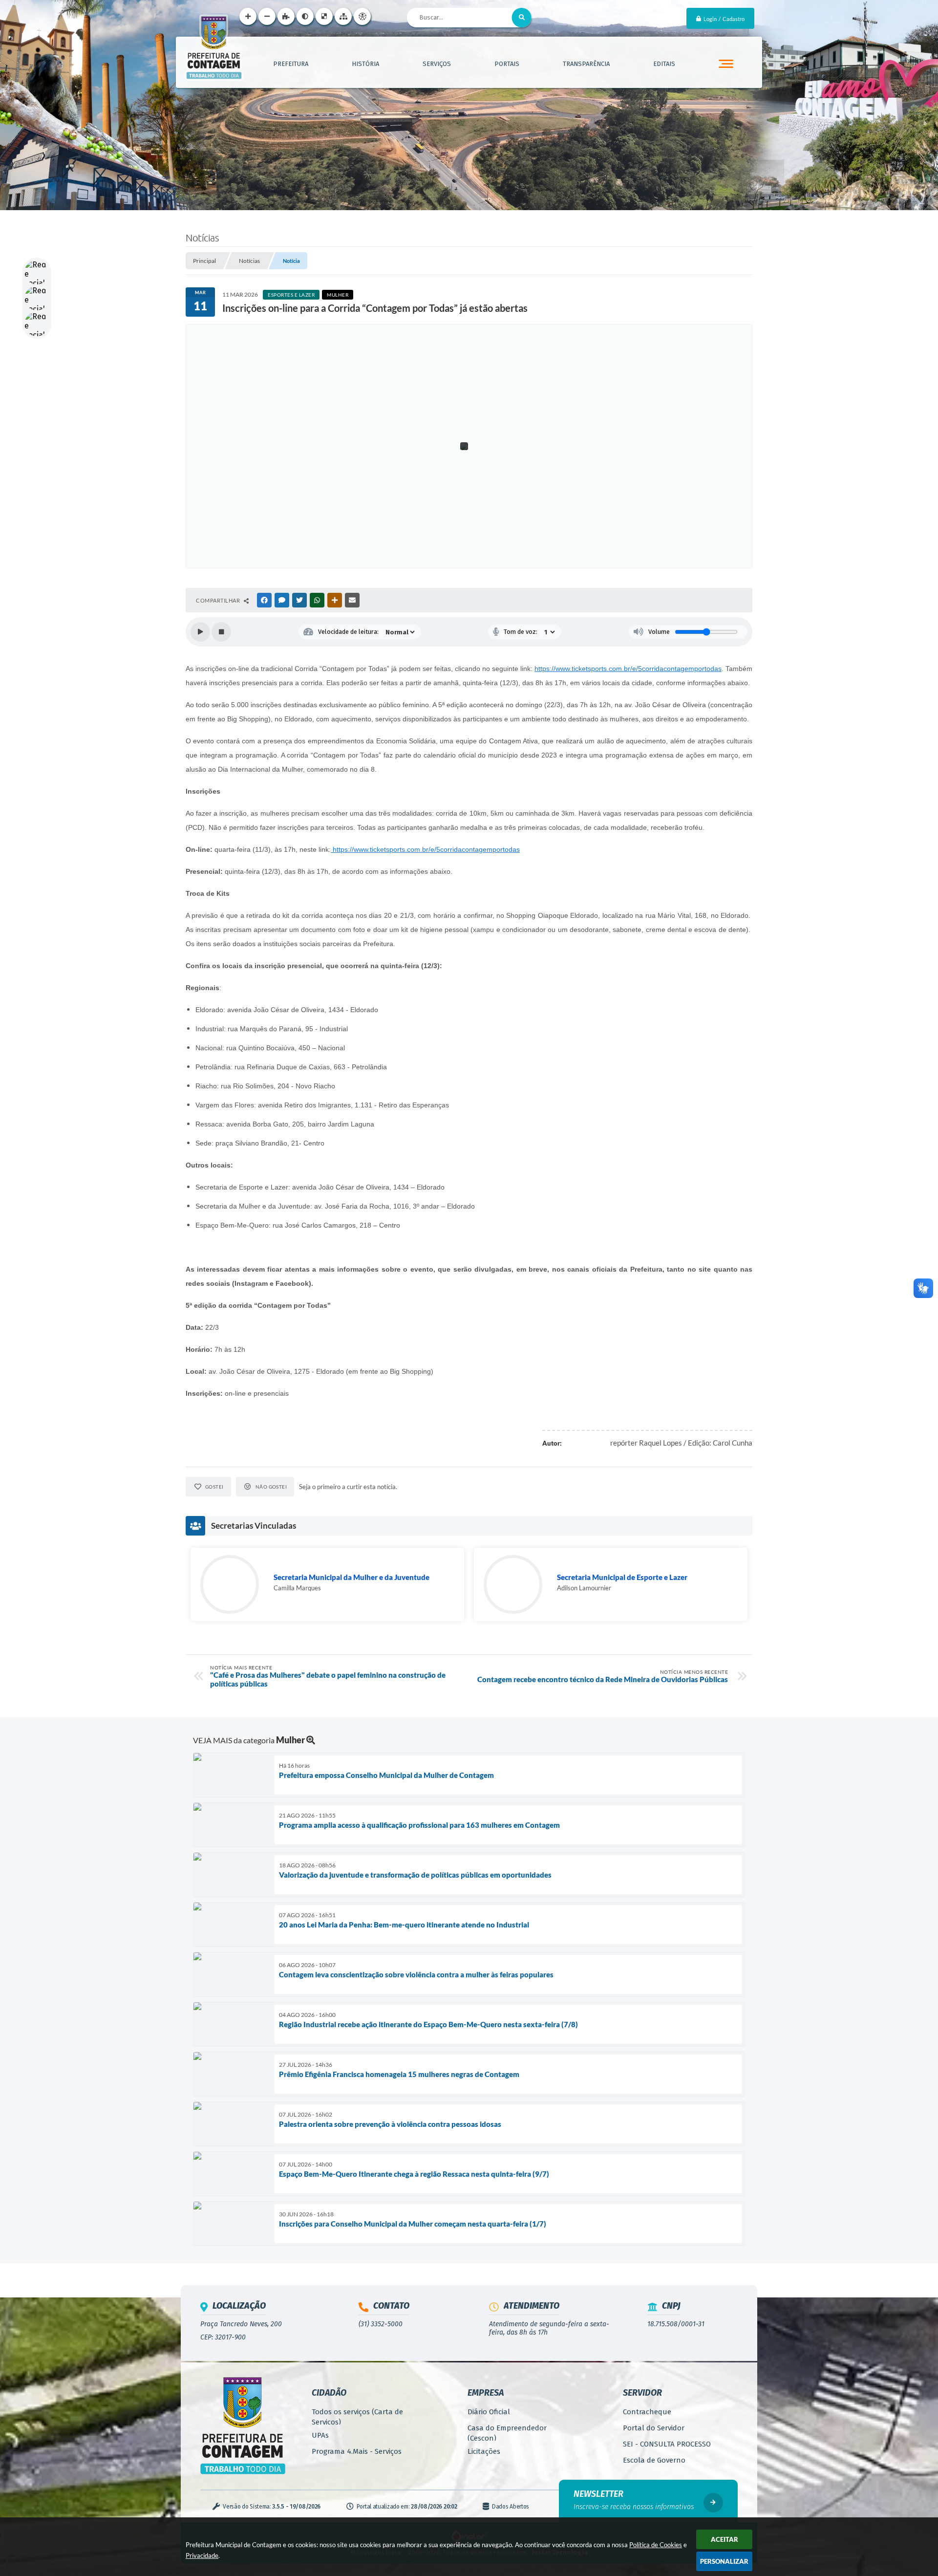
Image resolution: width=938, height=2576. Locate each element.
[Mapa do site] (343, 16)
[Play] (200, 632)
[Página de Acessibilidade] (362, 16)
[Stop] (221, 632)
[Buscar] (522, 18)
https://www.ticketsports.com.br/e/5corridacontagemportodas (628, 669)
